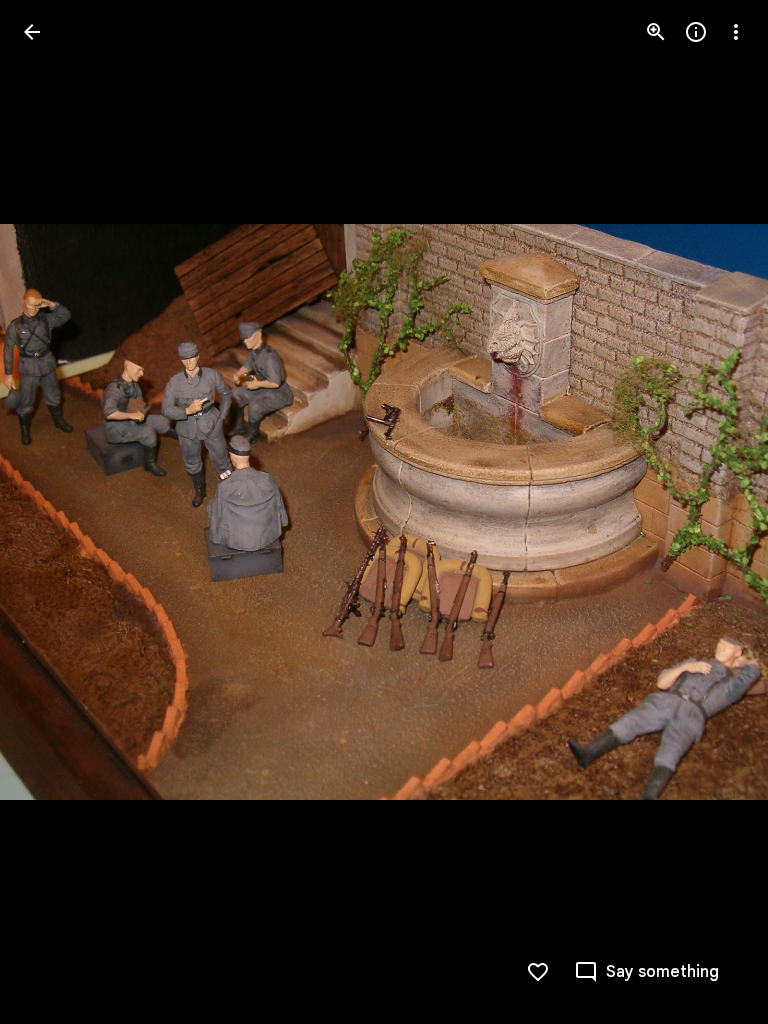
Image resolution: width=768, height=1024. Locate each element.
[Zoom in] (656, 32)
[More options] (736, 32)
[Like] (538, 972)
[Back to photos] (32, 32)
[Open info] (696, 32)
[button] (56, 512)
